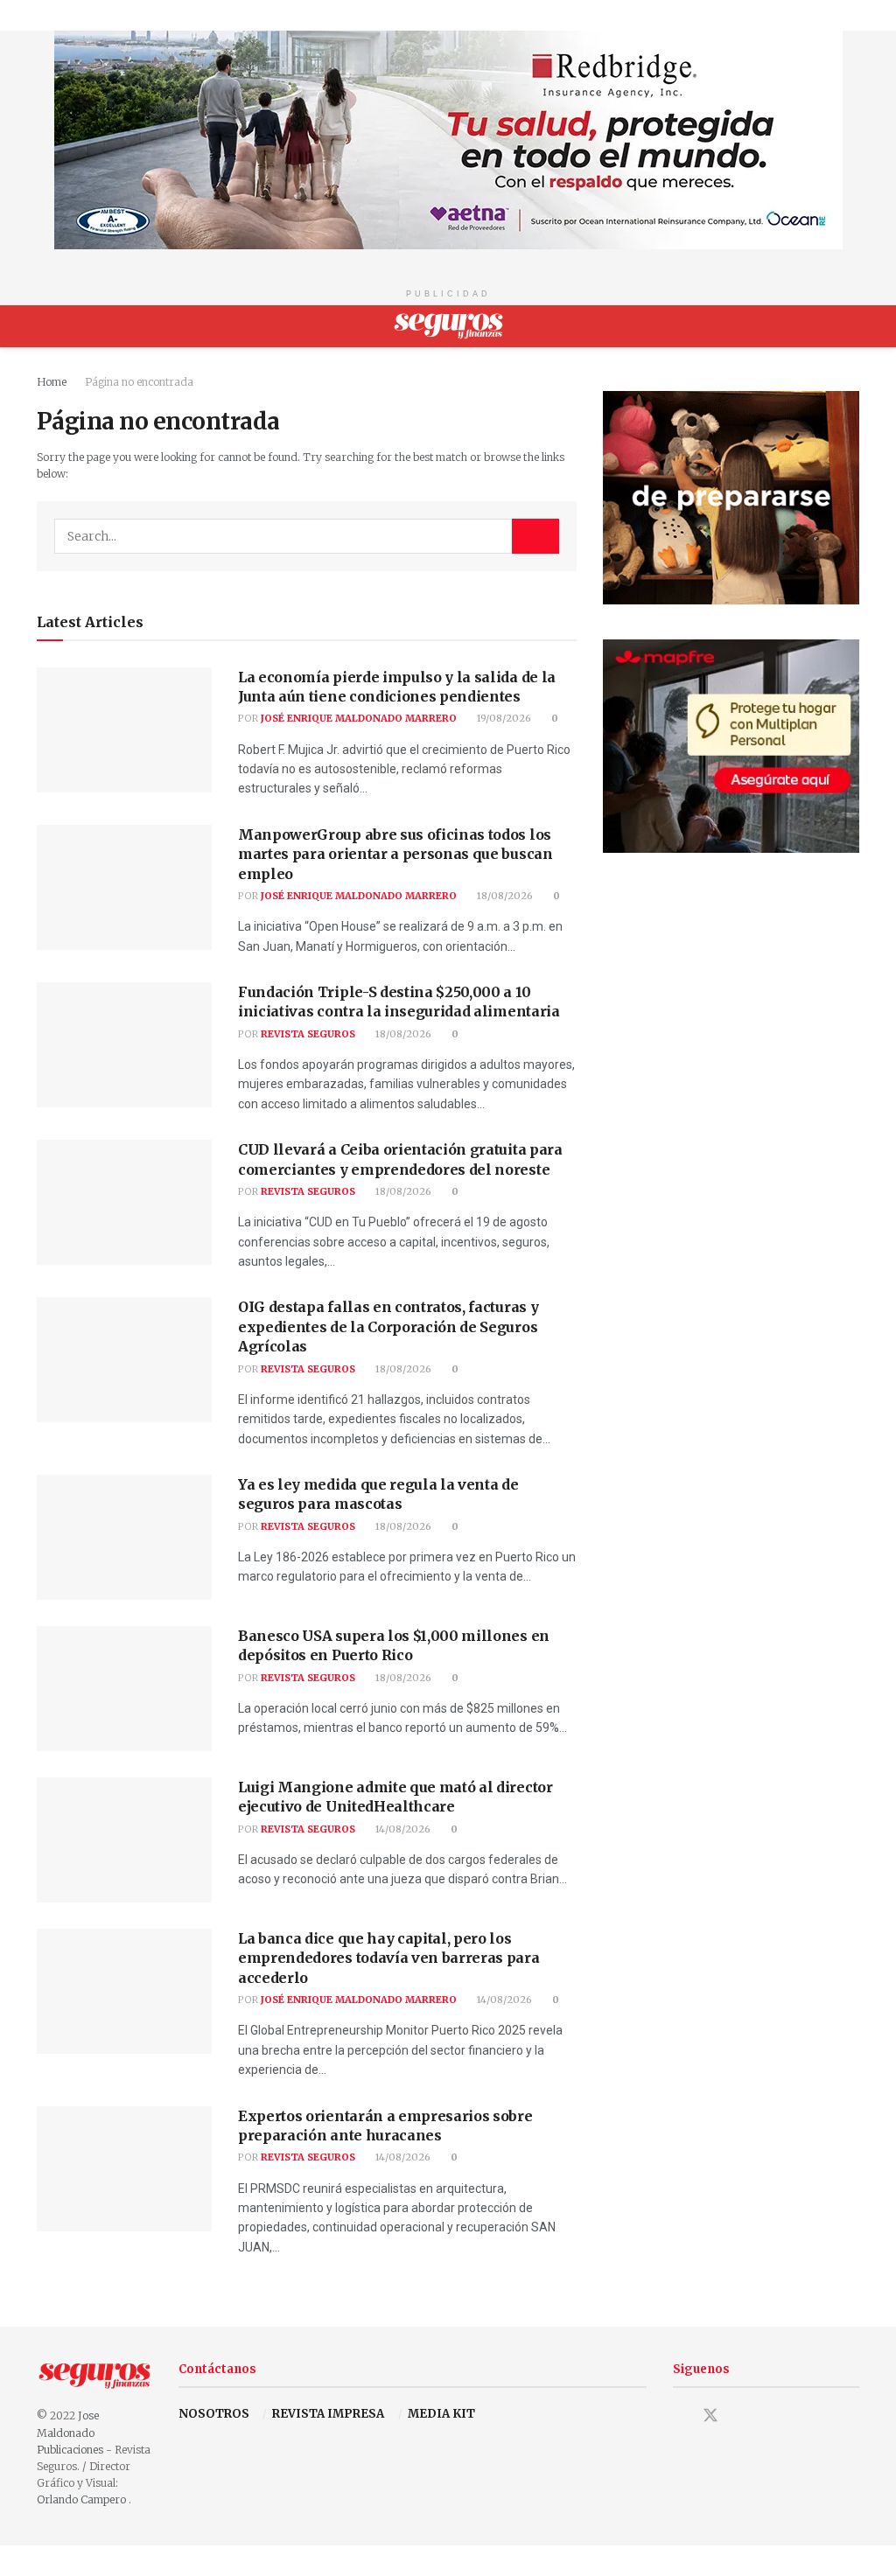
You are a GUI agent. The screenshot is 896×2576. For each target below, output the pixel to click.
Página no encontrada (139, 382)
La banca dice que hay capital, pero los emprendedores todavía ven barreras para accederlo (389, 1958)
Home (52, 382)
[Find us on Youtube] (742, 2417)
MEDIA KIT (441, 2414)
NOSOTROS (214, 2414)
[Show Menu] (44, 326)
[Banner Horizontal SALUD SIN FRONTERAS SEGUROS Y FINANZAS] (448, 139)
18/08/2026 (504, 896)
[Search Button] (852, 326)
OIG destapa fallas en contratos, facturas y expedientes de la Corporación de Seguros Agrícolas (388, 1326)
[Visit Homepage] (448, 326)
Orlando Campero (83, 2499)
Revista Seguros (308, 1034)
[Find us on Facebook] (679, 2417)
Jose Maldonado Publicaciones (70, 2432)
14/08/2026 (402, 1829)
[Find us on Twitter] (710, 2415)
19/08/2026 (503, 718)
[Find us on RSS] (772, 2417)
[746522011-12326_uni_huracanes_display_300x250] (731, 496)
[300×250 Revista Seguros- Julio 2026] (731, 745)
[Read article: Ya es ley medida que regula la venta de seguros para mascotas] (124, 1537)
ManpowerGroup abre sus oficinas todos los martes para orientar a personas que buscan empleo (395, 854)
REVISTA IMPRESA (328, 2414)
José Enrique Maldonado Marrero (359, 718)
